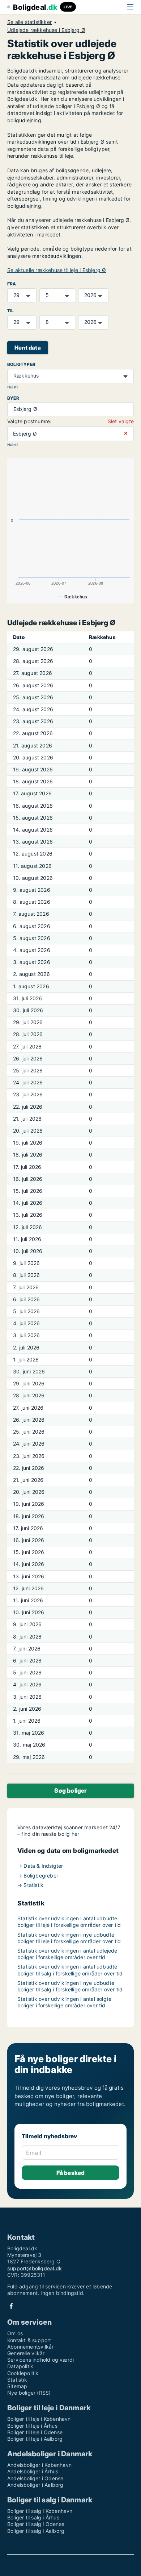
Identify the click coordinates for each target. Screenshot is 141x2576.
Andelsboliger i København (39, 2465)
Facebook (11, 2306)
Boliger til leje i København (39, 2419)
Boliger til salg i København (40, 2511)
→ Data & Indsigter (40, 1866)
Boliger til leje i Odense (35, 2432)
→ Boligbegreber (38, 1876)
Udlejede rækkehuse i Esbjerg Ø (46, 30)
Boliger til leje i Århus (32, 2426)
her (76, 1834)
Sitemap (17, 2386)
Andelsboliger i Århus (33, 2471)
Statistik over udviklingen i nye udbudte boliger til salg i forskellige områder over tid (70, 1986)
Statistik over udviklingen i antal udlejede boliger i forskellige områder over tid (67, 1954)
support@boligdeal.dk (35, 2268)
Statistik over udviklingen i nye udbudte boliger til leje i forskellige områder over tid (69, 1938)
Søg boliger (70, 1790)
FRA (12, 284)
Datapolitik (20, 2366)
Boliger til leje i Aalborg (35, 2439)
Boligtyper (21, 364)
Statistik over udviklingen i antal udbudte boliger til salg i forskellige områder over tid (70, 1970)
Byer (13, 398)
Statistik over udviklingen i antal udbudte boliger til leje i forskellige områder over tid (69, 1922)
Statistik (17, 2380)
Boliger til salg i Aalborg (36, 2531)
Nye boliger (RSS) (29, 2393)
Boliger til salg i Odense (36, 2524)
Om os (15, 2333)
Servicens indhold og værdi (40, 2360)
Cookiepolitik (23, 2373)
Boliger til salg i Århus (33, 2517)
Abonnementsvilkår (30, 2347)
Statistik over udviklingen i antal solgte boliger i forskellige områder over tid (64, 2002)
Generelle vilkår (26, 2353)
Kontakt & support (29, 2340)
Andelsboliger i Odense (35, 2478)
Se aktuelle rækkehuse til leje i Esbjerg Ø (57, 270)
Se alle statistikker (29, 22)
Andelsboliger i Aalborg (35, 2485)
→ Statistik (30, 1885)
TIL (11, 311)
